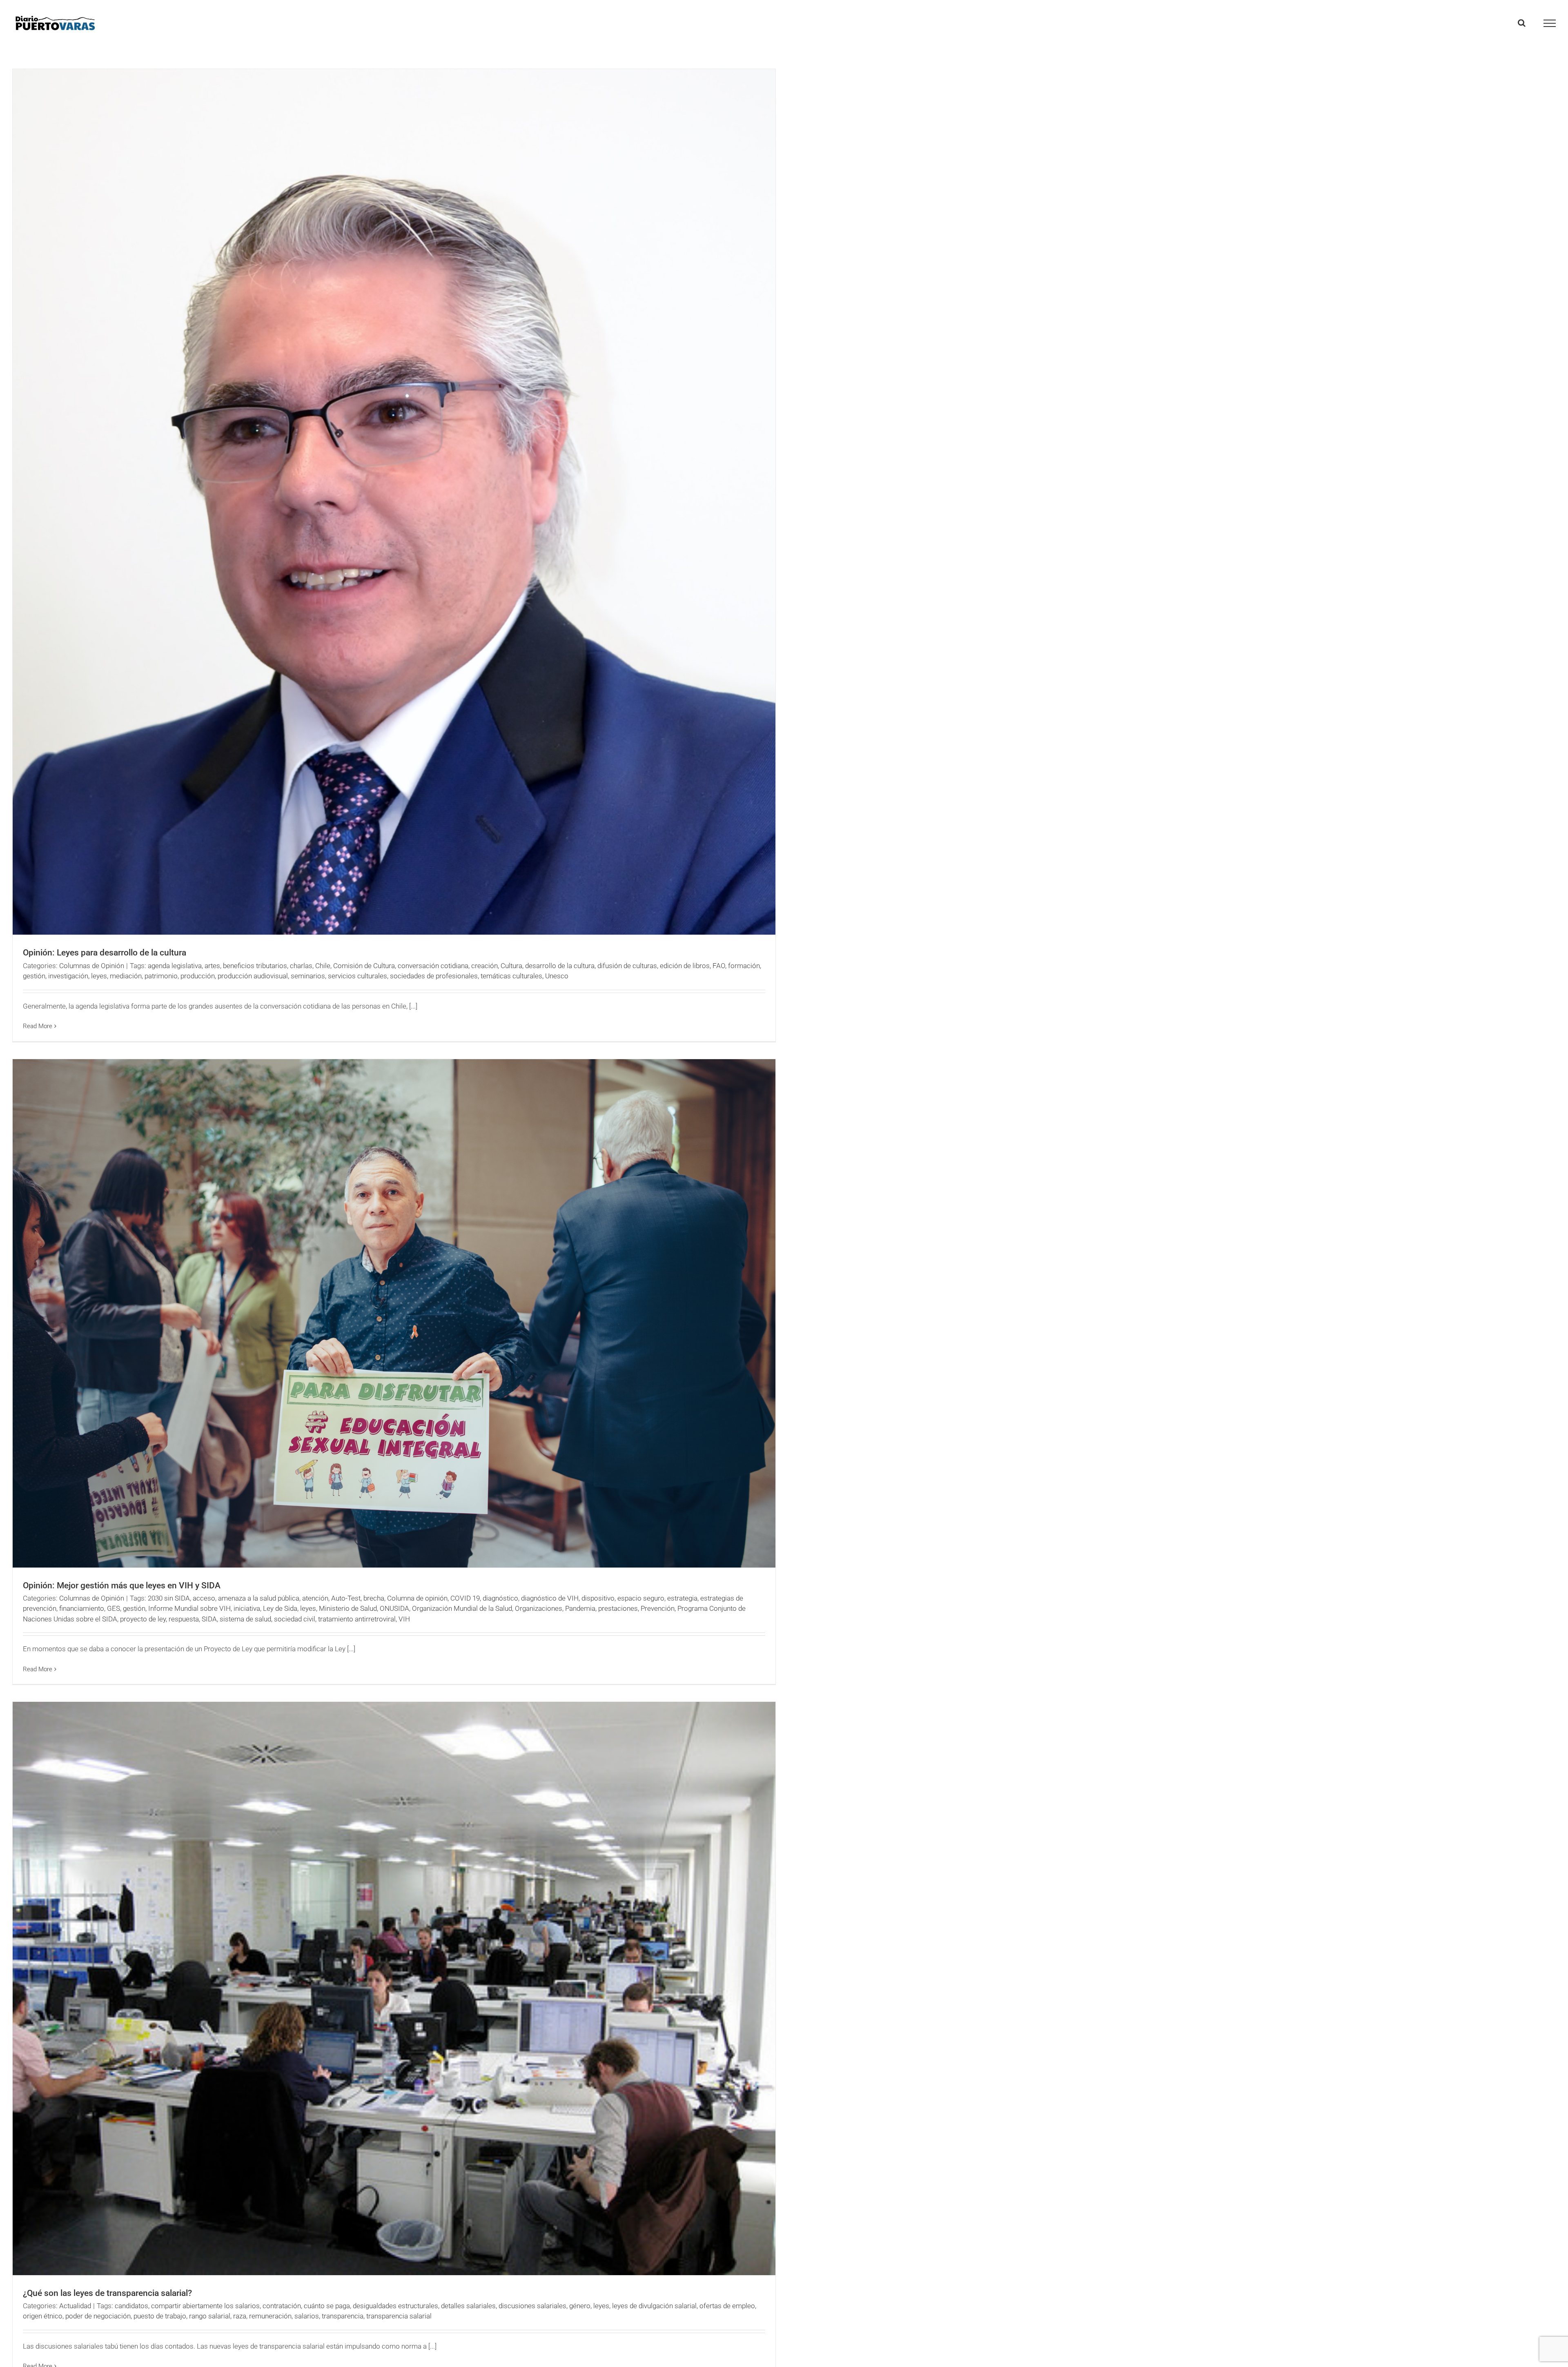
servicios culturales (357, 976)
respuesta (184, 1619)
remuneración (270, 2316)
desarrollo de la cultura (560, 966)
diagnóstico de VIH (550, 1598)
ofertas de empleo (727, 2306)
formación (744, 966)
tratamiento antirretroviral (357, 1619)
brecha (374, 1598)
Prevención (658, 1608)
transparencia (343, 2316)
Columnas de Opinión (92, 966)
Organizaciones (539, 1608)
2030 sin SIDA (169, 1598)
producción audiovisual (253, 976)
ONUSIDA (394, 1608)
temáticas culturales (511, 976)
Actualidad (75, 2306)
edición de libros (685, 966)
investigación (68, 976)
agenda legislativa (175, 966)
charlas (301, 966)
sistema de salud (245, 1619)
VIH (404, 1619)
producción (198, 976)
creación (484, 966)
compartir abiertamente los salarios (205, 2306)
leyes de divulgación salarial (654, 2306)
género (580, 2306)
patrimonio (161, 976)
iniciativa (247, 1608)
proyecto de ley (143, 1619)
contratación (282, 2306)
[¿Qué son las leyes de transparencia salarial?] (394, 1988)
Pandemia (580, 1608)
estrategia (682, 1598)
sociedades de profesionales (434, 976)
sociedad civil (295, 1619)
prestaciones (618, 1608)
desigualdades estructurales (395, 2306)
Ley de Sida (280, 1608)
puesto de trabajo (160, 2316)
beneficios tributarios (255, 966)
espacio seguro (641, 1598)
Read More (38, 1026)
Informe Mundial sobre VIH (189, 1608)
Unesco (557, 976)
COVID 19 (465, 1598)
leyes (99, 976)
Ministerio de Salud (348, 1608)
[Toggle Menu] (1550, 23)
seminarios (308, 976)
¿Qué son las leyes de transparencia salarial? (107, 2293)
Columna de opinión (417, 1598)
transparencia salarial (399, 2316)
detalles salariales (468, 2306)
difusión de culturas (627, 966)
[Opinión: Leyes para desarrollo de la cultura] (394, 502)
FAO (719, 966)
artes (212, 966)
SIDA (209, 1619)
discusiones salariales (532, 2306)
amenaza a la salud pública (259, 1598)
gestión (34, 976)
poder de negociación (98, 2316)
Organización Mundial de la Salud (462, 1608)
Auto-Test (346, 1598)
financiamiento (82, 1608)
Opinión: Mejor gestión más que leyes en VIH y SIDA (122, 1585)
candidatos (131, 2306)
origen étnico (43, 2316)
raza (240, 2316)
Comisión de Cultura (364, 966)
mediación (126, 976)
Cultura (511, 966)
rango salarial (210, 2316)
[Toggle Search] (1522, 23)
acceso (204, 1598)
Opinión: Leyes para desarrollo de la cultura (105, 953)
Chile (323, 966)
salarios (307, 2316)
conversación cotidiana (433, 966)
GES (114, 1608)
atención (315, 1598)
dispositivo (598, 1598)
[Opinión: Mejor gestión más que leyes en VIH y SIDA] (394, 1313)
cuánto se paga (327, 2306)
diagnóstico (500, 1598)
